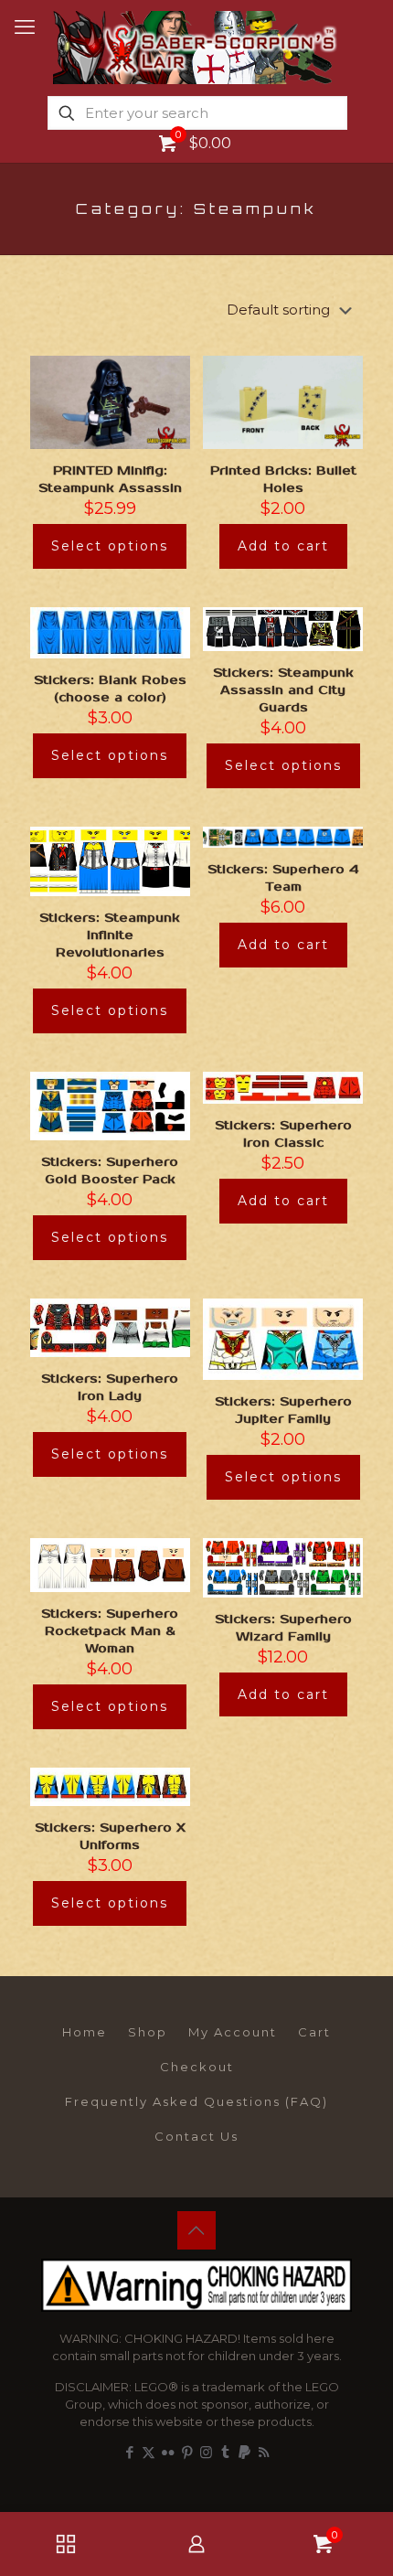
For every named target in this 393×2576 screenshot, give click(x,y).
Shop (148, 2032)
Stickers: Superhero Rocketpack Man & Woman (110, 1631)
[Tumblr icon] (225, 2452)
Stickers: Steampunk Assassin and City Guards (283, 690)
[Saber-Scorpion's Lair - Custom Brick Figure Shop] (196, 46)
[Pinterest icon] (187, 2452)
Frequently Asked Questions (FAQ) (196, 2101)
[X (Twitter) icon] (149, 2452)
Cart (314, 2032)
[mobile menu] (25, 27)
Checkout (197, 2067)
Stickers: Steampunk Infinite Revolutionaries (110, 935)
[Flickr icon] (168, 2452)
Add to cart (283, 546)
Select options (110, 546)
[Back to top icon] (196, 2230)
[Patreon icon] (244, 2452)
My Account (233, 2032)
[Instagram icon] (206, 2452)
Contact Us (196, 2136)
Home (85, 2032)
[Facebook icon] (129, 2452)
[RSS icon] (264, 2452)
